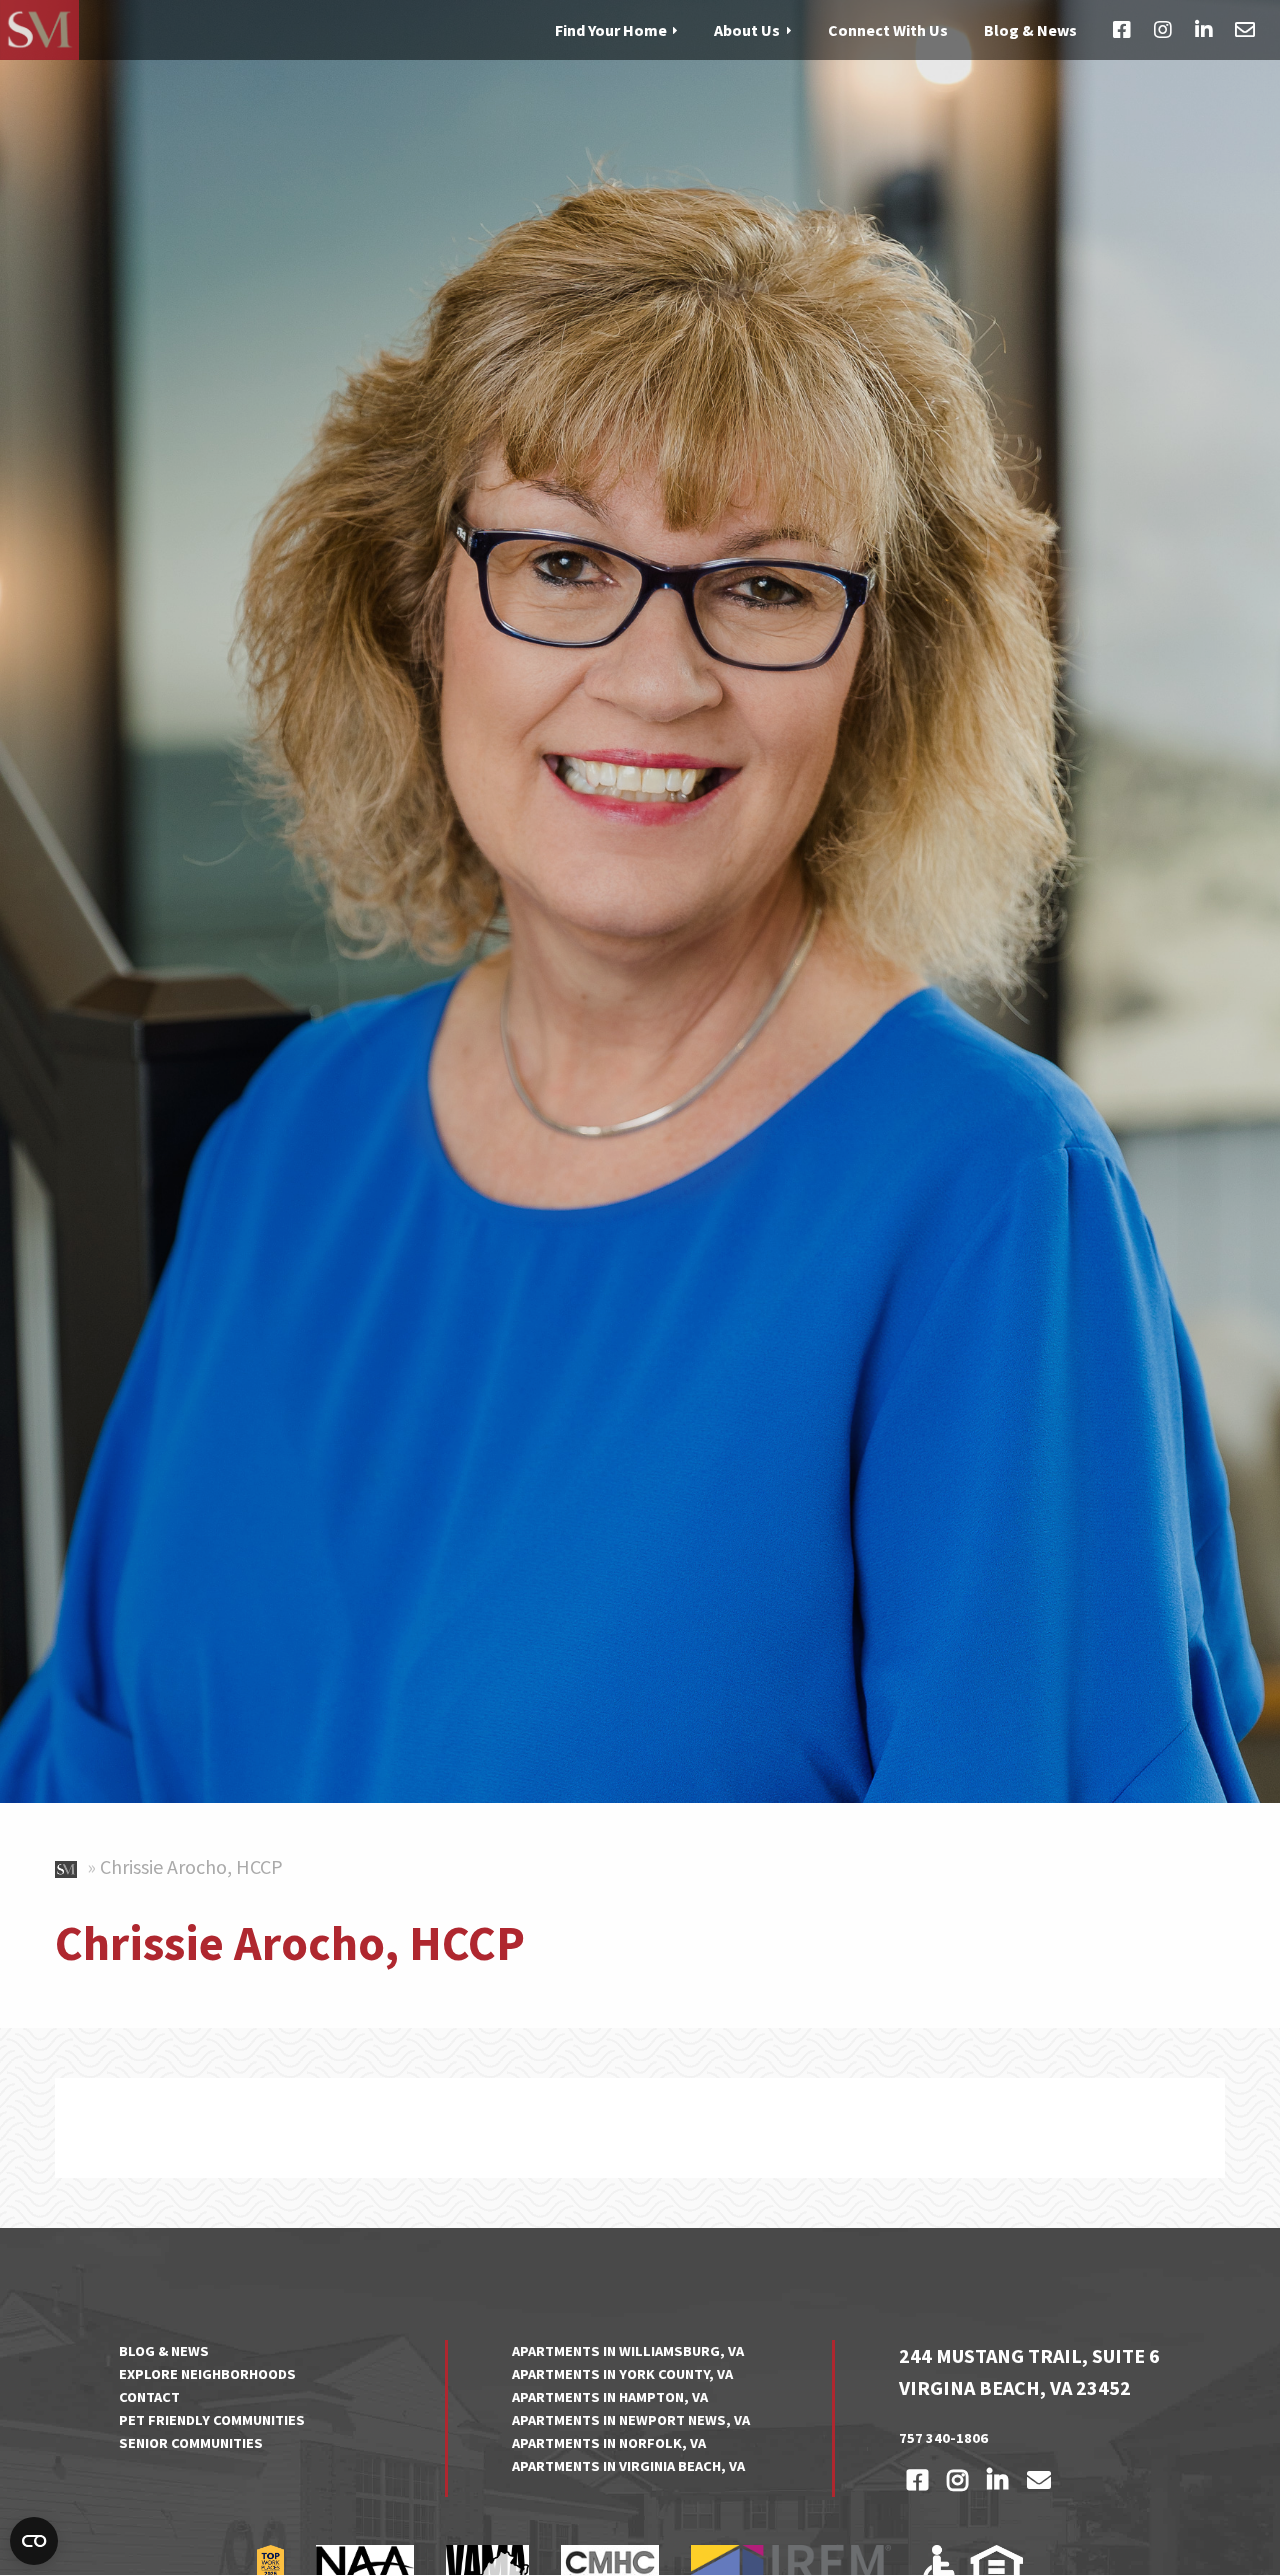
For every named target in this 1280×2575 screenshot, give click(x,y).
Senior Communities (191, 2443)
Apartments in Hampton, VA (610, 2397)
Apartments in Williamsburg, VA (628, 2351)
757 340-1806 (943, 2438)
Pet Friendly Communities (212, 2420)
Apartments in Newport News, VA (631, 2420)
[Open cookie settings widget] (34, 2541)
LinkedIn (1204, 30)
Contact (149, 2397)
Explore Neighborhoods (207, 2374)
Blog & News (1030, 29)
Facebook (1122, 30)
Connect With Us (888, 29)
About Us (747, 29)
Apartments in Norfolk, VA (609, 2443)
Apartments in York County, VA (622, 2374)
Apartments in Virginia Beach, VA (628, 2466)
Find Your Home (611, 29)
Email (1245, 30)
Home (69, 1865)
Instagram (1163, 30)
